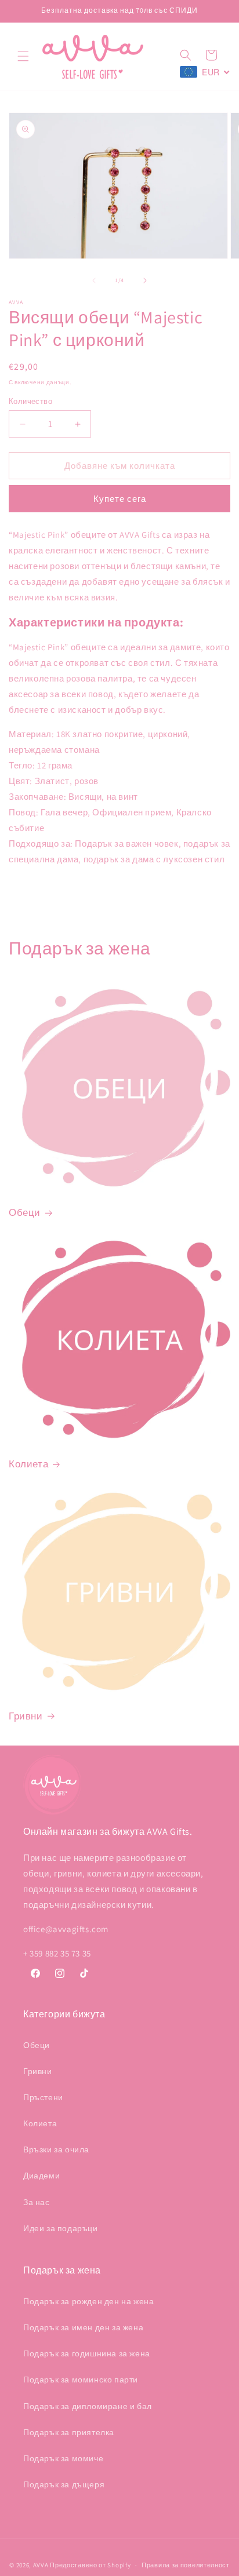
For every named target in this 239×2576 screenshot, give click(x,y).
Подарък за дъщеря (64, 2484)
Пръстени (43, 2097)
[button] (23, 56)
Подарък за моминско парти (81, 2380)
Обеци (25, 1212)
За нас (37, 2202)
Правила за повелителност (186, 2565)
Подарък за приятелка (69, 2432)
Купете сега (120, 499)
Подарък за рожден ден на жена (88, 2301)
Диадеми (41, 2176)
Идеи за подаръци (61, 2228)
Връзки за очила (56, 2149)
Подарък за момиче (63, 2458)
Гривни (26, 1716)
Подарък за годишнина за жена (87, 2353)
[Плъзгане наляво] (94, 280)
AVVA (41, 2565)
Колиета (28, 1464)
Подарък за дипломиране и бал (88, 2406)
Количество (30, 401)
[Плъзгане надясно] (145, 280)
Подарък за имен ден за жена (83, 2327)
